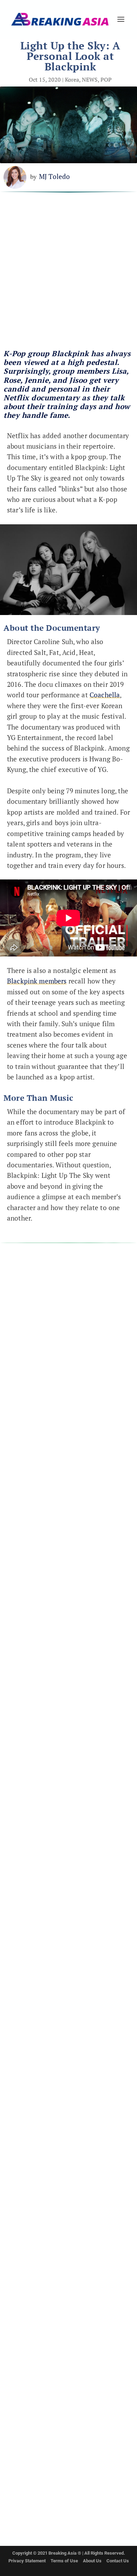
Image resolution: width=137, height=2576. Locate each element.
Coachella (105, 695)
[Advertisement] (68, 274)
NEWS (90, 80)
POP (106, 80)
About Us (92, 2561)
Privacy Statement (27, 2561)
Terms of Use (64, 2561)
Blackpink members (37, 981)
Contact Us (118, 2561)
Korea (72, 80)
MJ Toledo (55, 176)
